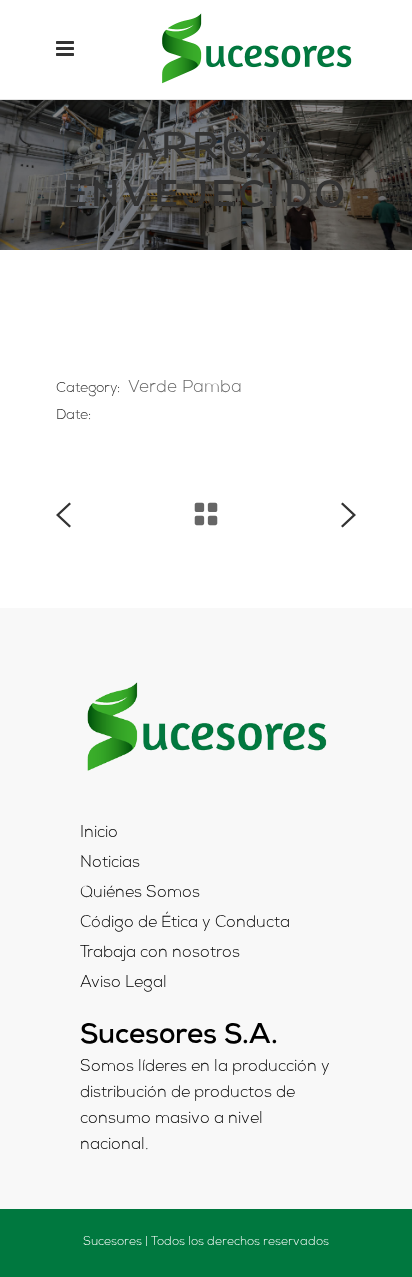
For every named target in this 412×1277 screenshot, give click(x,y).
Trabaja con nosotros (160, 954)
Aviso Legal (123, 984)
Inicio (99, 834)
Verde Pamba (185, 388)
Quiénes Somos (140, 894)
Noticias (110, 864)
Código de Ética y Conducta (185, 924)
